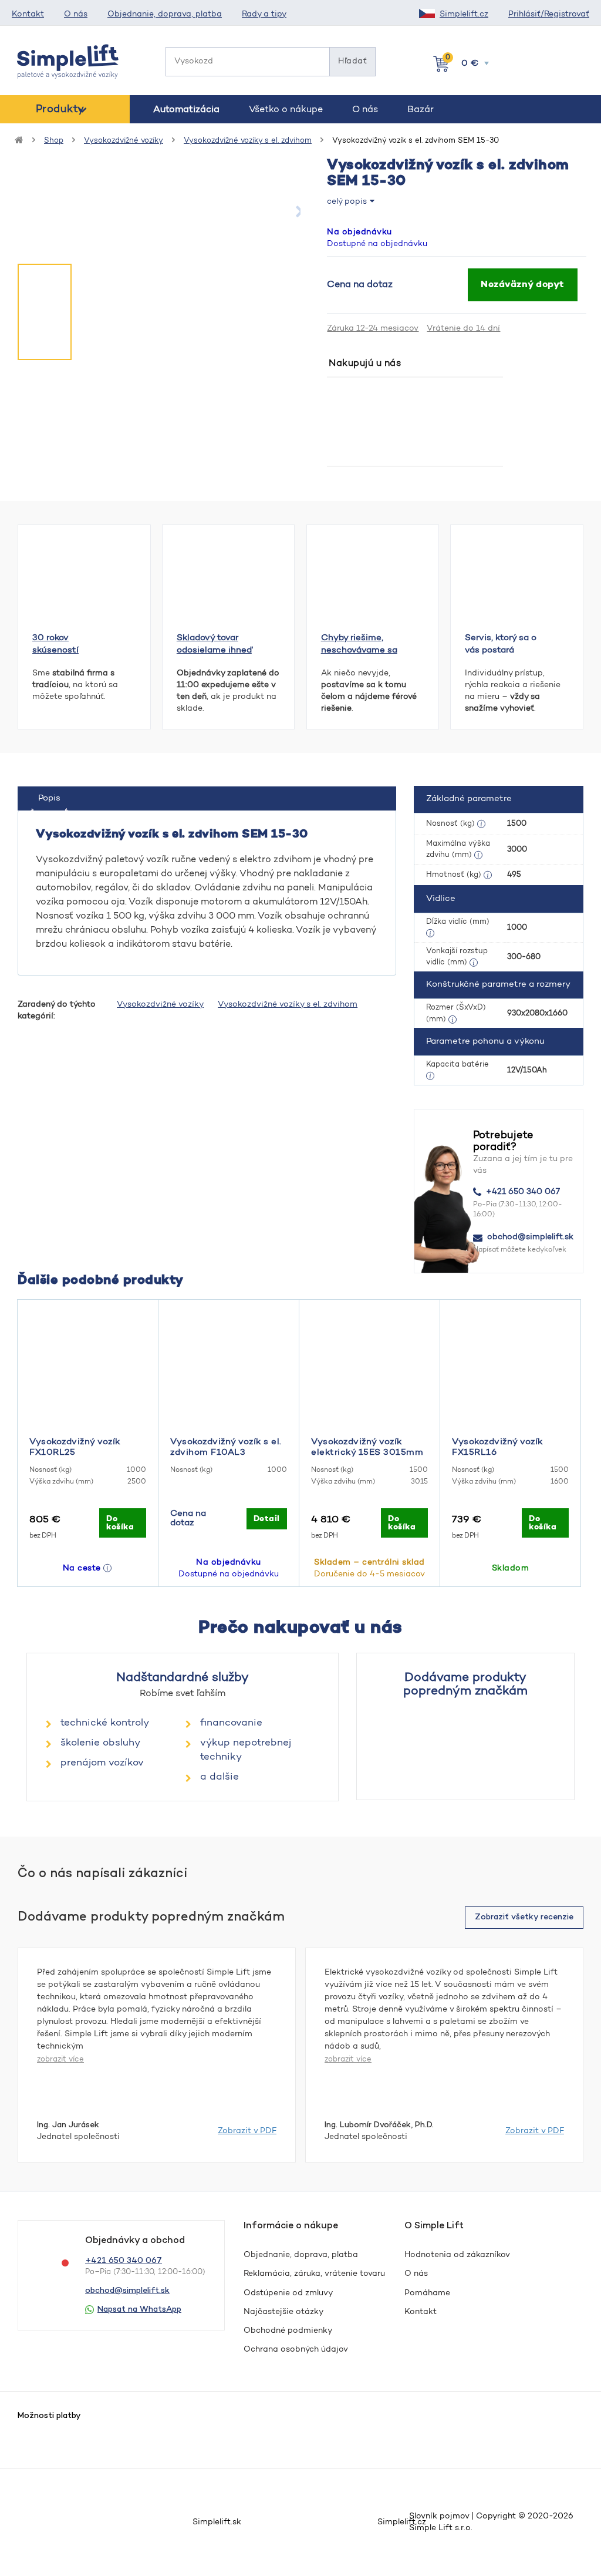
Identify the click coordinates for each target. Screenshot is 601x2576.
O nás (76, 15)
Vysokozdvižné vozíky (124, 141)
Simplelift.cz (464, 15)
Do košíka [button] (120, 1523)
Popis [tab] (49, 798)
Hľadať (352, 62)
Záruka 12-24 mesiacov (373, 329)
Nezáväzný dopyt (523, 285)
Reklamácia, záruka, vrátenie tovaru (314, 2274)
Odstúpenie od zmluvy (288, 2293)
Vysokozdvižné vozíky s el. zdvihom (248, 141)
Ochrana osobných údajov (296, 2350)
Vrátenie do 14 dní (463, 329)
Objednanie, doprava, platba (165, 15)
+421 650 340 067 (523, 1192)
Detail (267, 1519)
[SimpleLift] (68, 62)
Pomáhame (427, 2293)
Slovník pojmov (439, 2517)
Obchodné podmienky (288, 2331)
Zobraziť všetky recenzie (524, 1917)
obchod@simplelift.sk (530, 1237)
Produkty (60, 110)
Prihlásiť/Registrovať (549, 15)
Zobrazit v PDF (247, 2131)
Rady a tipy (264, 15)
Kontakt (28, 15)
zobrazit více (60, 2059)
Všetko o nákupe (286, 110)
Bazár (421, 110)
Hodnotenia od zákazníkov (457, 2255)
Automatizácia (186, 110)
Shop (54, 141)
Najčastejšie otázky (283, 2312)
